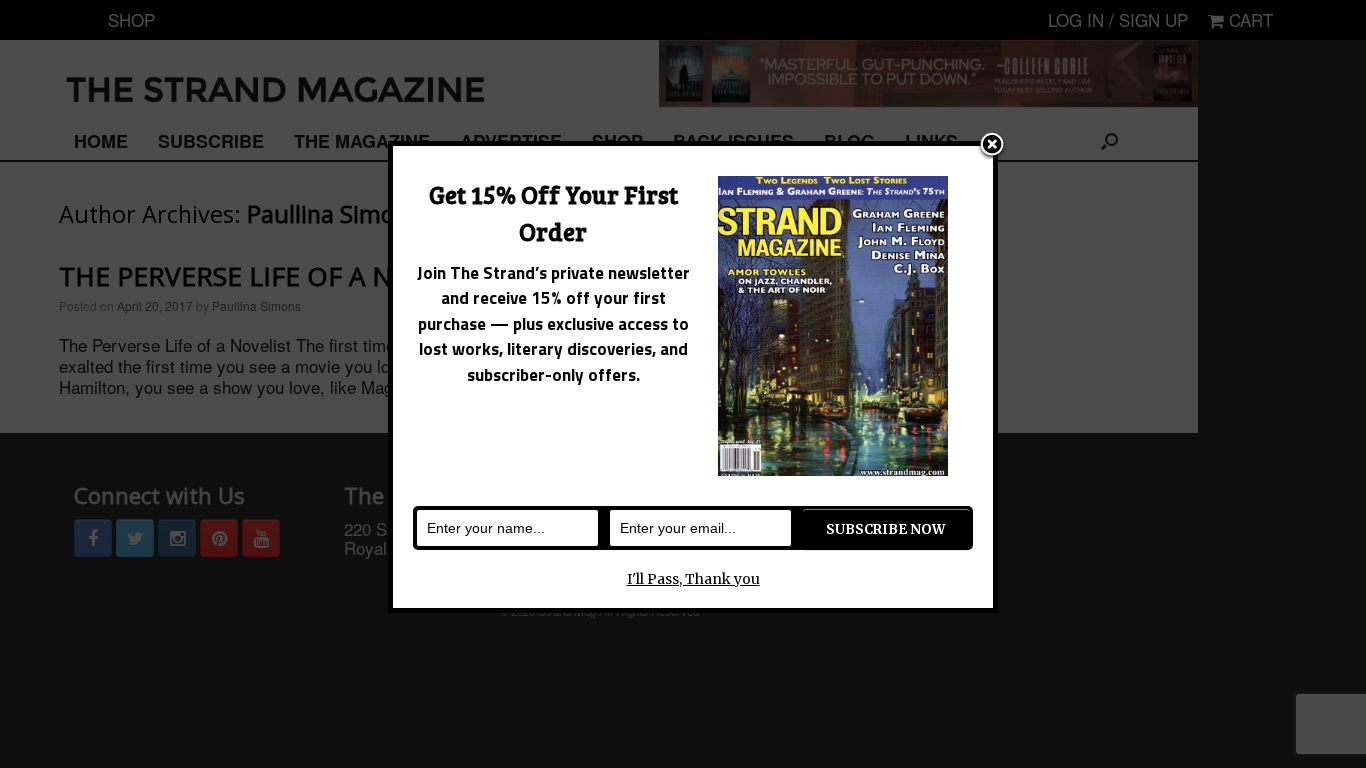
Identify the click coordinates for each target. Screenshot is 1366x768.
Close (992, 146)
